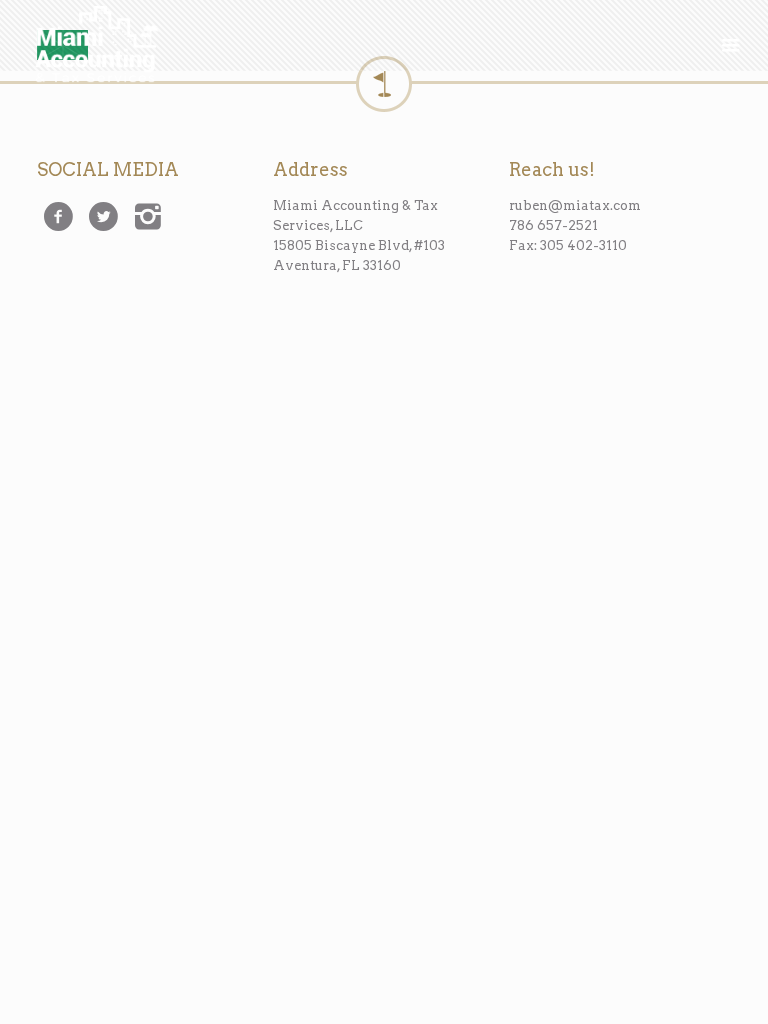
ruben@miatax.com (575, 205)
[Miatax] (97, 35)
